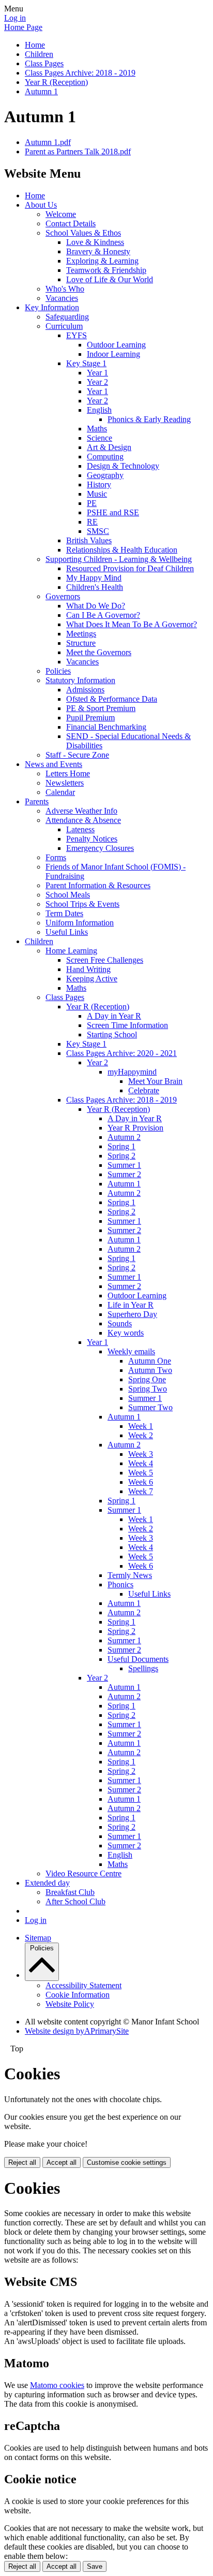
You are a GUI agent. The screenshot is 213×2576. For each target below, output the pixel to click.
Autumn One (150, 1361)
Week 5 (141, 1473)
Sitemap (38, 1938)
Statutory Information (80, 680)
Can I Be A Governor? (103, 615)
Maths (97, 429)
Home (35, 45)
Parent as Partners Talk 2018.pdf (78, 151)
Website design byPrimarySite (77, 2031)
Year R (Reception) (56, 82)
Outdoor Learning (116, 345)
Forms (56, 857)
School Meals (68, 895)
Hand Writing (88, 969)
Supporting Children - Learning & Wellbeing (119, 559)
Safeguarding (67, 317)
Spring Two (148, 1389)
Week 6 (141, 1482)
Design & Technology (123, 466)
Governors (63, 596)
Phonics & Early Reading (149, 419)
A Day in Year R (114, 1016)
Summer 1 (124, 1165)
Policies (58, 671)
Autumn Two (150, 1370)
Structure (81, 643)
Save (95, 2566)
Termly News (130, 1575)
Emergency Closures (100, 848)
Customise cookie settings (127, 2162)
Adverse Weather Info (81, 811)
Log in (15, 18)
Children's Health (95, 587)
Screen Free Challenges (105, 960)
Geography (105, 475)
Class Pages (44, 63)
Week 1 (141, 1426)
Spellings (143, 1668)
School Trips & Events (82, 904)
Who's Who (65, 289)
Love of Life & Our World (110, 279)
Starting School (112, 1034)
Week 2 (141, 1435)
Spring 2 (121, 1156)
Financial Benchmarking (106, 727)
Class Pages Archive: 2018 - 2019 (80, 73)
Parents (37, 801)
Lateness (80, 829)
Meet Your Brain (155, 1081)
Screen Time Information (127, 1025)
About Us (41, 205)
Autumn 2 (124, 1137)
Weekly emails (131, 1351)
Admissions (85, 690)
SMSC (98, 531)
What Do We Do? (96, 606)
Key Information (52, 307)
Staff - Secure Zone (77, 755)
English (99, 410)
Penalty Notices (92, 839)
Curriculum (64, 326)
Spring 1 (121, 1146)
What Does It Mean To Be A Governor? (132, 624)
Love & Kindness (95, 242)
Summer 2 (124, 1174)
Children (39, 54)
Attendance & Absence (83, 820)
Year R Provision (135, 1128)
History (99, 484)
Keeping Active (92, 979)
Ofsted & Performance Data (112, 699)
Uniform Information (80, 923)
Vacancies (62, 298)
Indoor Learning (113, 354)
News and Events (54, 764)
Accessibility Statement (83, 1985)
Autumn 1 (41, 91)
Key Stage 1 (86, 363)
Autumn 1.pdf (48, 142)
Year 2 (97, 382)
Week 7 (141, 1491)
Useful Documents (138, 1659)
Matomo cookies (57, 2385)
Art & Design (109, 447)
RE (92, 522)
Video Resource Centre (83, 1873)
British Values (89, 540)
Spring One (147, 1379)
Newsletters (65, 783)
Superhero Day (132, 1314)
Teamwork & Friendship (106, 270)
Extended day (47, 1883)
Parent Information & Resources (98, 885)
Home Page (23, 27)
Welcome (61, 214)
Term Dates (64, 913)
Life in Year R (131, 1305)
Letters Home (68, 773)
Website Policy (70, 2004)
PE (92, 503)
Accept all (62, 2162)
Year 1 (97, 373)
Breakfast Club (70, 1892)
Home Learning (71, 951)
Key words (126, 1333)
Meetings (81, 634)
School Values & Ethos (83, 233)
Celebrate (144, 1090)
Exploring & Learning (102, 261)
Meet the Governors (99, 652)
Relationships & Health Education (122, 550)
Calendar (60, 792)
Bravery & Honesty (98, 251)
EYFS (77, 335)
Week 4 (141, 1463)
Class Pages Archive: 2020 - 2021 (121, 1053)
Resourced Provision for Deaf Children (130, 568)
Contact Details (71, 223)
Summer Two (150, 1407)
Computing (105, 457)
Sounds (120, 1323)
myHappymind (132, 1072)
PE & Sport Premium (101, 708)
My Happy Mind (94, 578)
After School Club (75, 1901)
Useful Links (67, 932)
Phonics (120, 1584)
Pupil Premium (90, 718)
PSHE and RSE (113, 512)
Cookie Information (78, 1995)
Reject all (22, 2162)
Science (100, 438)
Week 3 (141, 1454)
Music (97, 494)
